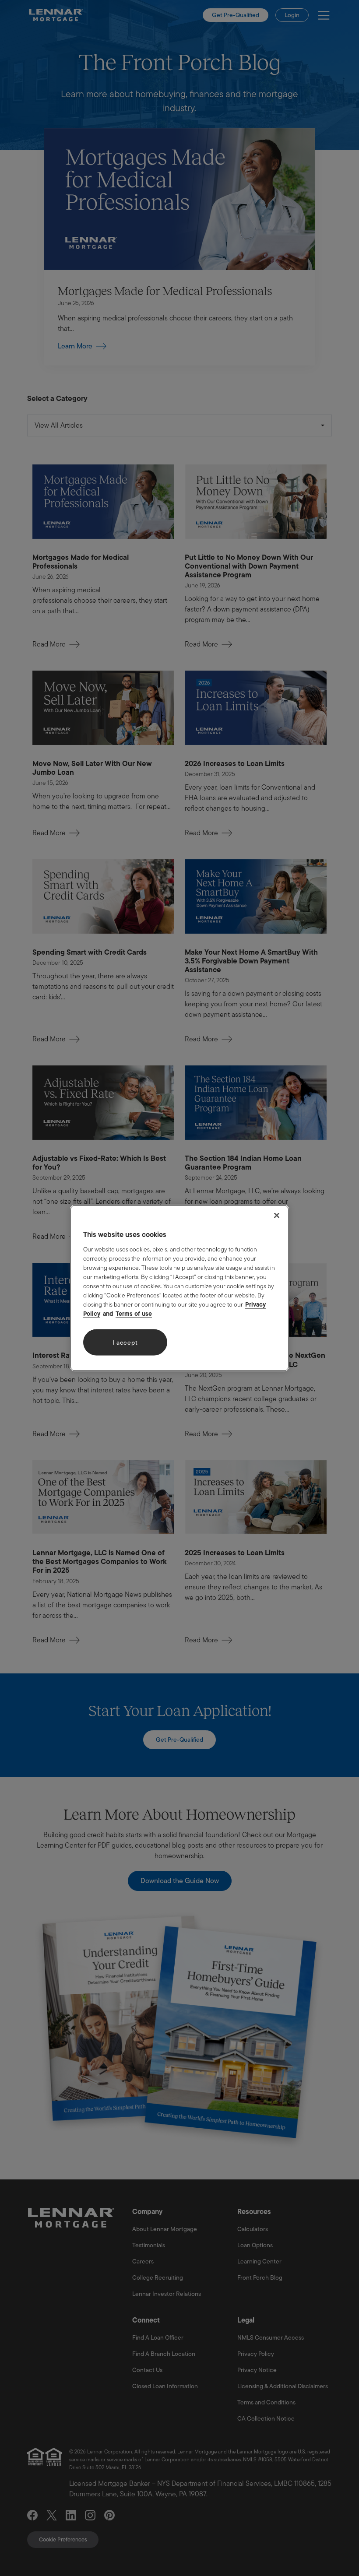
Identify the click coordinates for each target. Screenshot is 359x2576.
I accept (125, 1342)
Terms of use (134, 1314)
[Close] (277, 1215)
